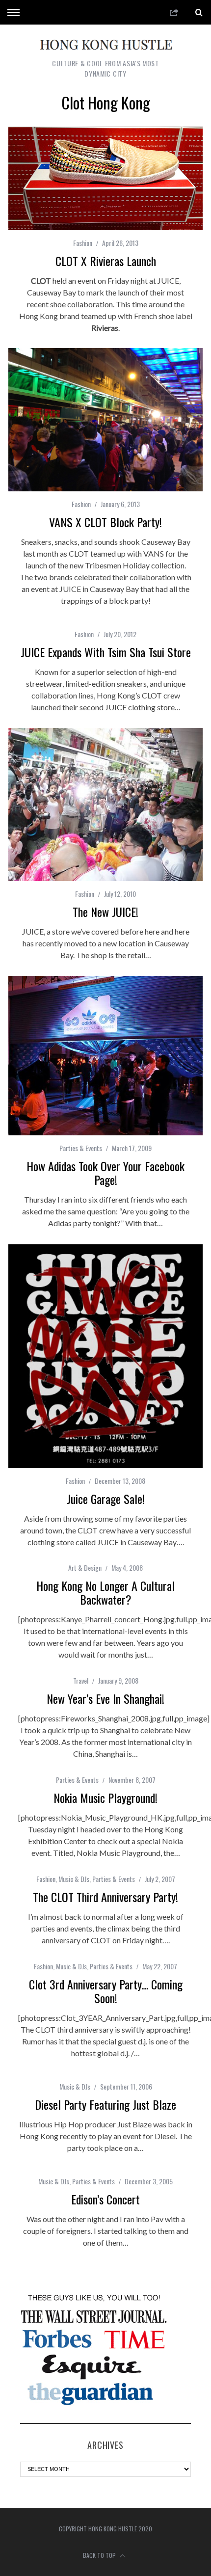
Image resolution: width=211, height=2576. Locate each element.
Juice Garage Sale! (106, 1499)
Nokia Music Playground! (105, 1798)
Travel (81, 1680)
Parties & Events (81, 1148)
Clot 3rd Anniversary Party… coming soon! (106, 1991)
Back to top (100, 2555)
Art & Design (85, 1568)
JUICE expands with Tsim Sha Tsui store (106, 652)
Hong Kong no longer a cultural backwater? (105, 1592)
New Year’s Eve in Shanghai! (105, 1698)
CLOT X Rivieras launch (106, 261)
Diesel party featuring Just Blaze (105, 2104)
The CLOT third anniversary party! (105, 1897)
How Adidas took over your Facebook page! (105, 1173)
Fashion (83, 243)
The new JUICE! (105, 912)
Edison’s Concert (105, 2199)
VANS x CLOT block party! (105, 522)
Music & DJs (74, 1879)
